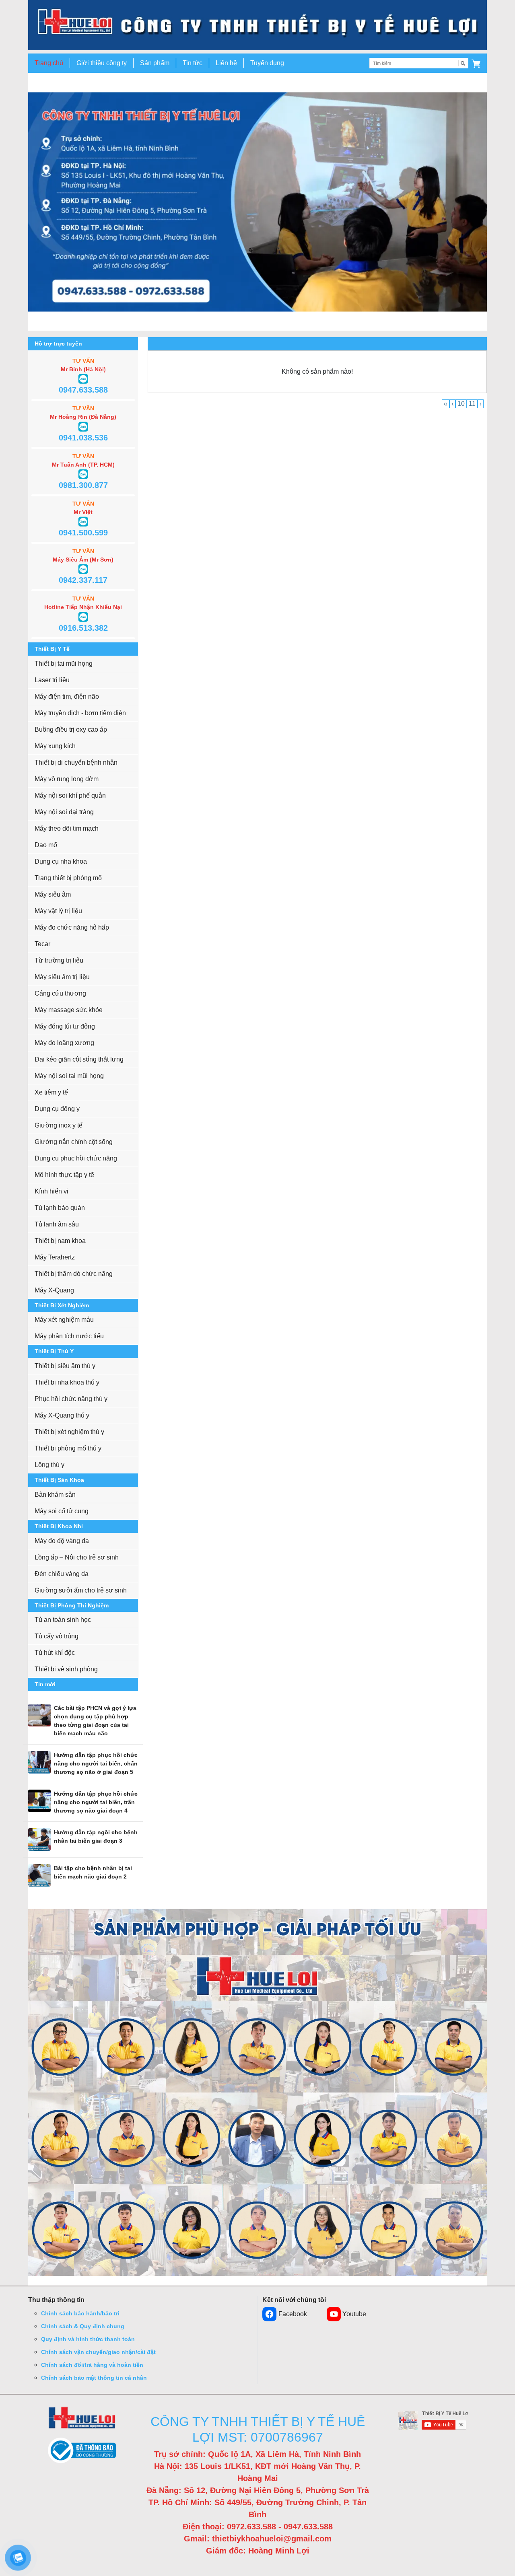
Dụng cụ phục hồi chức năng (76, 1158)
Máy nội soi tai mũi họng (69, 1076)
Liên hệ (226, 63)
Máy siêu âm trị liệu (62, 977)
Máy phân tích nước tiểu (69, 1336)
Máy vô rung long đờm (67, 779)
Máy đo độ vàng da (62, 1541)
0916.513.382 (83, 628)
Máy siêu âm (53, 894)
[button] (476, 63)
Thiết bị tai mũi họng (64, 664)
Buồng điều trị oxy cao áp (71, 729)
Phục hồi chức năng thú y (71, 1399)
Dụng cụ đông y (57, 1109)
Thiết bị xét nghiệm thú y (69, 1432)
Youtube (354, 2314)
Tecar (42, 944)
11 (472, 404)
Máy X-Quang (54, 1290)
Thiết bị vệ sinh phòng (66, 1669)
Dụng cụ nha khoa (61, 861)
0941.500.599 (83, 533)
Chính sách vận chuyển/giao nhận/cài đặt (98, 2352)
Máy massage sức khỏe (69, 1010)
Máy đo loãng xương (64, 1043)
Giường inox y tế (59, 1125)
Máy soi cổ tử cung (62, 1511)
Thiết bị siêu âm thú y (65, 1366)
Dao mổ (46, 845)
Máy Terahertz (55, 1257)
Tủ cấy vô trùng (57, 1636)
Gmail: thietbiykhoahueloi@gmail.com (258, 2539)
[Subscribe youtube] (433, 2420)
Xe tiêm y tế (51, 1092)
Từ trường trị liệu (59, 960)
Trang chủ (49, 63)
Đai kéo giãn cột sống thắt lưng (79, 1059)
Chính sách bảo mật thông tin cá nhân (94, 2378)
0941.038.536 (83, 438)
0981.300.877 (83, 485)
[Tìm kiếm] (463, 63)
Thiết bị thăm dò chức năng (74, 1274)
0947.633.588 (83, 390)
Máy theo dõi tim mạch (67, 828)
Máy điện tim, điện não (67, 696)
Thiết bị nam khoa (60, 1241)
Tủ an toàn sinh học (63, 1620)
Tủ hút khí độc (55, 1653)
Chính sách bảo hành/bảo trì (80, 2313)
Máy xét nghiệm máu (64, 1320)
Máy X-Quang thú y (62, 1415)
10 (461, 404)
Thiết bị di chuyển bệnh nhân (76, 762)
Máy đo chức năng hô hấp (72, 927)
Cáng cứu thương (60, 993)
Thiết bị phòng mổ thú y (68, 1448)
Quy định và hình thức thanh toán (88, 2339)
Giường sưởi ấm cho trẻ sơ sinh (81, 1590)
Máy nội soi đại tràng (64, 812)
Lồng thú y (49, 1465)
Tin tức (193, 63)
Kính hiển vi (51, 1191)
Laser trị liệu (52, 680)
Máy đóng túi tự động (65, 1026)
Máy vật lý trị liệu (58, 911)
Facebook (293, 2314)
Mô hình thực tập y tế (64, 1175)
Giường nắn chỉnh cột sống (74, 1142)
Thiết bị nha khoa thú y (67, 1382)
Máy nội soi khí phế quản (70, 795)
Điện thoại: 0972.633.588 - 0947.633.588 (258, 2527)
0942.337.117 (83, 580)
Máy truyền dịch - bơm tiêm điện (80, 713)
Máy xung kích (55, 746)
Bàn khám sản (55, 1495)
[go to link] (257, 25)
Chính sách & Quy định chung (83, 2326)
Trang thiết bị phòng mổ (68, 878)
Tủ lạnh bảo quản (60, 1208)
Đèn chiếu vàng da (62, 1574)
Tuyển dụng (267, 63)
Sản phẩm (155, 63)
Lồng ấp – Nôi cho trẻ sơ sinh (77, 1557)
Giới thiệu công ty (102, 63)
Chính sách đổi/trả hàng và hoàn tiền (92, 2365)
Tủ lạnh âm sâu (57, 1224)
